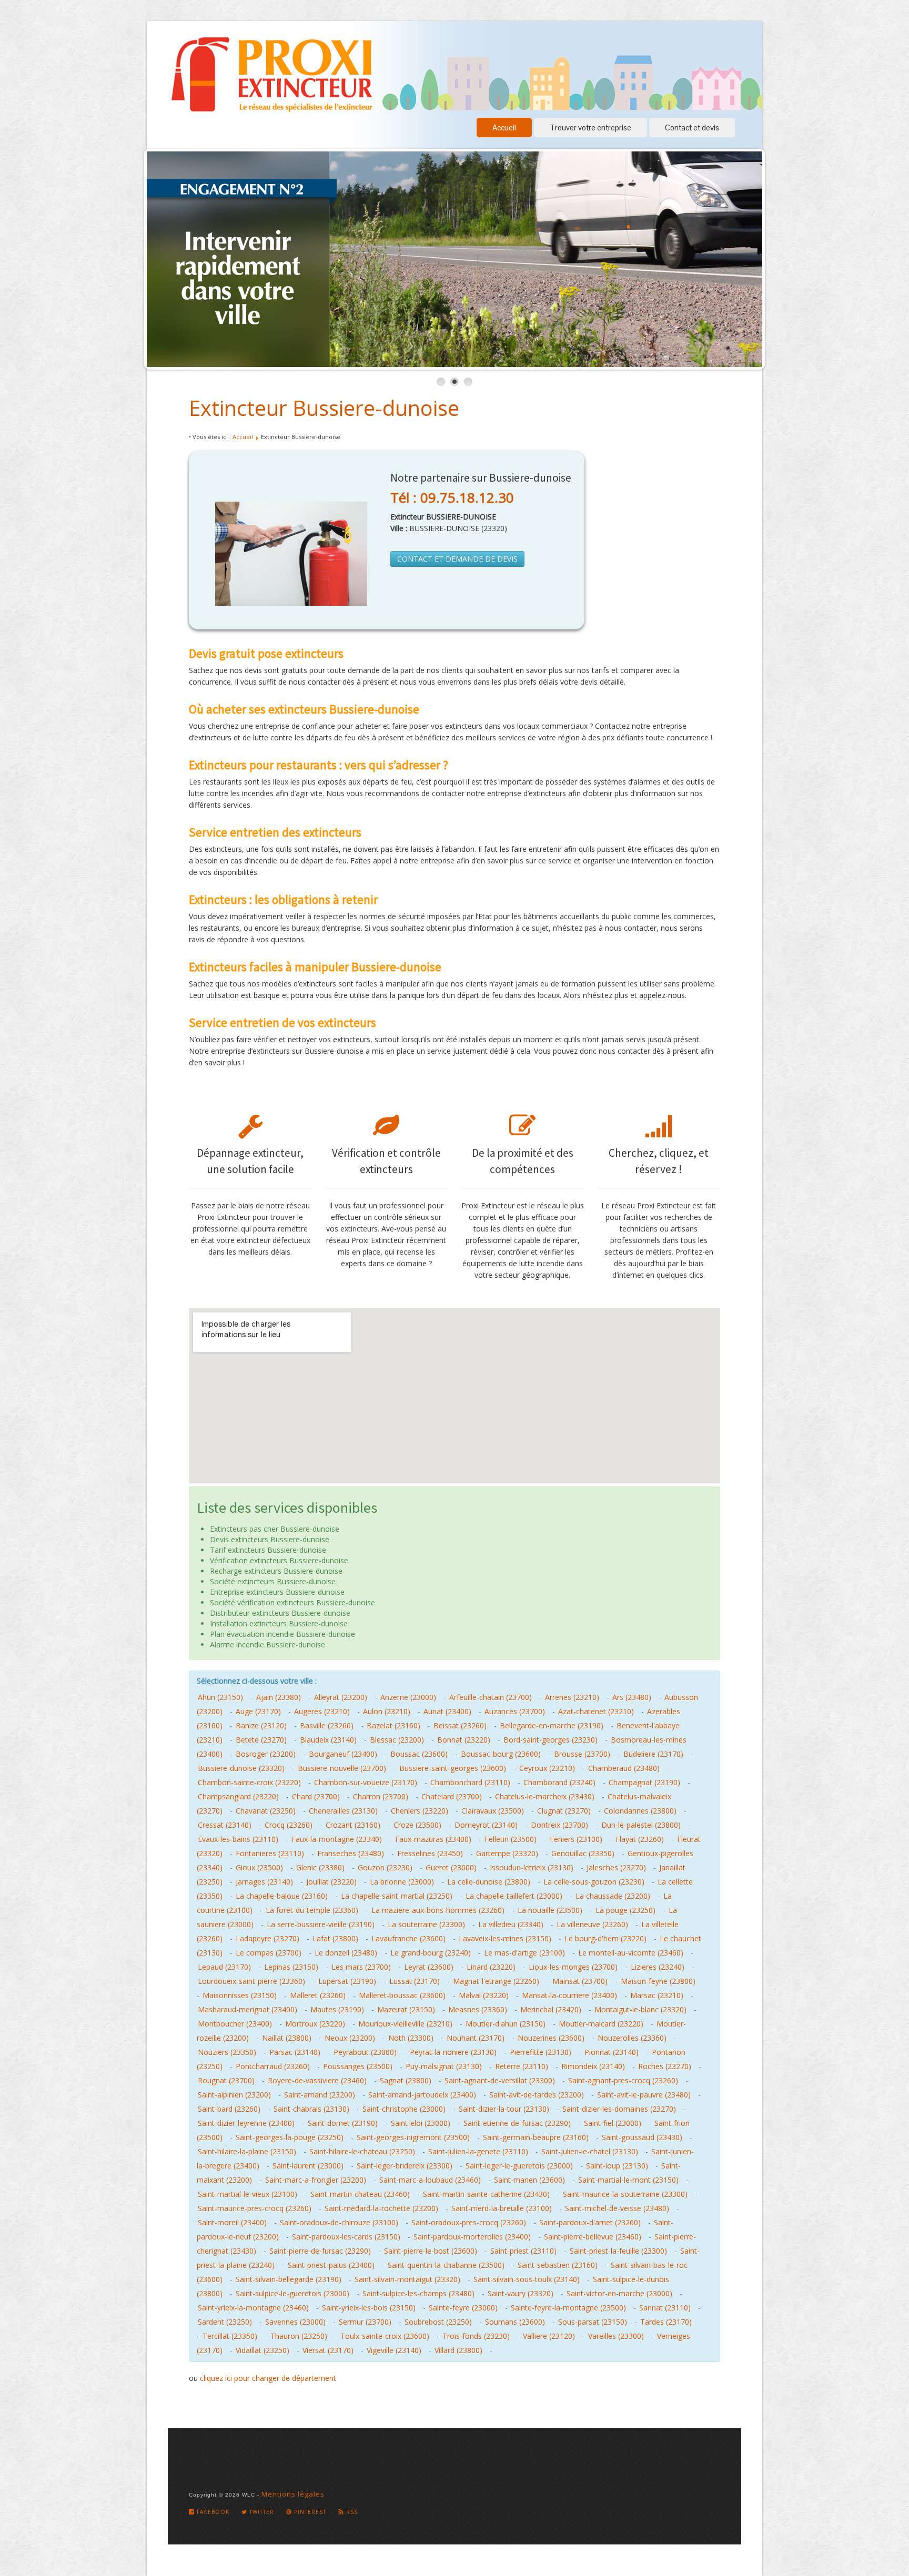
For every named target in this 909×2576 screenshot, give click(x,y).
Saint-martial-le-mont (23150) (628, 2180)
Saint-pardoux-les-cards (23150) (346, 2237)
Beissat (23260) (460, 1725)
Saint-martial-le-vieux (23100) (248, 2194)
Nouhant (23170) (476, 2038)
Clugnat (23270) (564, 1811)
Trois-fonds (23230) (476, 2336)
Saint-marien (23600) (529, 2180)
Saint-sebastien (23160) (558, 2265)
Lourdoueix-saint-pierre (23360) (251, 1981)
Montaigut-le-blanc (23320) (640, 2009)
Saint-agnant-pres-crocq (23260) (623, 2080)
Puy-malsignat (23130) (444, 2066)
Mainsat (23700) (580, 1981)
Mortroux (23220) (315, 2024)
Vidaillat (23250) (262, 2350)
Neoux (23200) (350, 2038)
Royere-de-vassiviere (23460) (317, 2080)
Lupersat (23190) (347, 1981)
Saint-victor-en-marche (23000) (619, 2293)
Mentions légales (293, 2494)
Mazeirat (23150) (406, 2009)
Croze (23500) (417, 1825)
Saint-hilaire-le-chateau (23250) (362, 2151)
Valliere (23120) (549, 2336)
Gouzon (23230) (385, 1867)
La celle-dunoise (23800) (489, 1882)
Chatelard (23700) (452, 1796)
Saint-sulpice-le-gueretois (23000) (292, 2293)
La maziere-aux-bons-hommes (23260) (438, 1910)
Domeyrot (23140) (486, 1825)
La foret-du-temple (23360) (312, 1910)
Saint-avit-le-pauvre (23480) (644, 2095)
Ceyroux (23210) (547, 1768)
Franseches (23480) (351, 1853)
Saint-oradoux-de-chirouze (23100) (339, 2222)
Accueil (504, 128)
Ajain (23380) (279, 1697)
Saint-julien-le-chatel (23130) (590, 2151)
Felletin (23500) (511, 1839)
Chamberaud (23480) (624, 1768)
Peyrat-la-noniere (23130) (453, 2052)
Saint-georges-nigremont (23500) (413, 2137)
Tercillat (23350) (230, 2336)
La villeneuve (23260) (592, 1924)
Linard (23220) (491, 1967)
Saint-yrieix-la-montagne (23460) (253, 2308)
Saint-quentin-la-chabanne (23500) (446, 2265)
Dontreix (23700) (559, 1825)
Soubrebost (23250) (438, 2322)
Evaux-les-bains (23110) (238, 1839)
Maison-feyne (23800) (658, 1981)
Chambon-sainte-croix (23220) (249, 1782)
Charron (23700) (381, 1796)
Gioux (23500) (259, 1867)
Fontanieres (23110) (270, 1853)
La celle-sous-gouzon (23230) (594, 1882)
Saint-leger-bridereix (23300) (405, 2166)
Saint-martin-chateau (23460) (360, 2194)
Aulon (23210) (387, 1711)
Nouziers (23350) (227, 2052)
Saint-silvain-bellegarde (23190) (289, 2279)
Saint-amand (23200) (320, 2095)
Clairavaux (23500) (493, 1811)
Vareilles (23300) (616, 2336)
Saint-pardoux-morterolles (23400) (472, 2237)
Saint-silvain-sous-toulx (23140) (527, 2279)
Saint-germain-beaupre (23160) (536, 2137)
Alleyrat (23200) (341, 1697)
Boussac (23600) (419, 1754)
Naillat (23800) (287, 2038)
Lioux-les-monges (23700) (573, 1967)
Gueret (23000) (451, 1867)
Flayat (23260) (640, 1839)
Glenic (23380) (320, 1867)
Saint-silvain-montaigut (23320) (407, 2279)
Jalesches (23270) (616, 1867)
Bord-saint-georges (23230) (551, 1740)
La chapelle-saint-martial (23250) (397, 1896)
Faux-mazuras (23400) (433, 1839)
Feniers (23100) (576, 1839)
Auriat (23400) (447, 1711)
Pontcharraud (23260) (273, 2066)
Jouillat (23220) (331, 1882)
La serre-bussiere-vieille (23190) (321, 1924)
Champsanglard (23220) (238, 1796)
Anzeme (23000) (408, 1697)
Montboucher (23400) (235, 2024)
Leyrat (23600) (429, 1967)
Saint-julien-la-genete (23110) (478, 2151)
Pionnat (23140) (612, 2052)
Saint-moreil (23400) (232, 2222)
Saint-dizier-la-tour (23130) (504, 2109)
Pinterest (309, 2512)
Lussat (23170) (415, 1981)
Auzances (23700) (515, 1711)
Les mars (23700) (361, 1967)
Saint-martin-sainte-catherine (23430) (486, 2194)
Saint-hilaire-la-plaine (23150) (247, 2151)
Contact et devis (692, 128)
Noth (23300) (411, 2038)
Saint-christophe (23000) (404, 2109)
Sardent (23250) (225, 2322)
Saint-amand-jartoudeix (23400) (422, 2095)
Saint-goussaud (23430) (642, 2137)
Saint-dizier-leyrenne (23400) (246, 2123)
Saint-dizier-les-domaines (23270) (619, 2109)
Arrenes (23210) (572, 1697)
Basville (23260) (327, 1725)
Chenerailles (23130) (343, 1811)
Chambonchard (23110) (470, 1782)
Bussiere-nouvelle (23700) (342, 1768)
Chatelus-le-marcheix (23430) (545, 1796)
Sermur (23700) (365, 2322)
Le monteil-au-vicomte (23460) (631, 1953)
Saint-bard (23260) (229, 2109)
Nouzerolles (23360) (632, 2038)
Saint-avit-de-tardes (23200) (537, 2095)
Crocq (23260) (289, 1825)
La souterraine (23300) (426, 1924)
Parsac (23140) (295, 2052)
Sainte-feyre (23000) (463, 2308)
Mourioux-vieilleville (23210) (405, 2024)
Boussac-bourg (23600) (501, 1754)
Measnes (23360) (478, 2009)
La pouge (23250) (625, 1910)
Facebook (212, 2512)
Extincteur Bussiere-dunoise (324, 408)
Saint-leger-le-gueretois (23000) (519, 2166)
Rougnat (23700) (226, 2080)
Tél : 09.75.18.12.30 (452, 497)
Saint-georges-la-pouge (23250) (290, 2137)
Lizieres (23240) (658, 1967)
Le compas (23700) (269, 1953)
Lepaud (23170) (224, 1967)
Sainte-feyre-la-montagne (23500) (568, 2308)
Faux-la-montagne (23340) (337, 1839)
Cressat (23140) (225, 1825)
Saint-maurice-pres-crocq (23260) (255, 2208)
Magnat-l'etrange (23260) (496, 1981)
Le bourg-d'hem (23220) (605, 1938)
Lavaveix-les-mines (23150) (505, 1938)
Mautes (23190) (337, 2009)
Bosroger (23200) (266, 1754)
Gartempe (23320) (507, 1853)
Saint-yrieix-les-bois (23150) (369, 2308)
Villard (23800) (458, 2350)
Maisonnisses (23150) (240, 1995)
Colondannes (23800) (640, 1811)
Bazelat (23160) (393, 1725)
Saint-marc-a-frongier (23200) (316, 2180)
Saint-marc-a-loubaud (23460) (430, 2180)
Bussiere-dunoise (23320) (241, 1768)
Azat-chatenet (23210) (596, 1711)
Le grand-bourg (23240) (431, 1953)
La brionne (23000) (402, 1882)
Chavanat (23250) (266, 1811)
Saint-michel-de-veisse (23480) (617, 2208)
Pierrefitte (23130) (541, 2052)
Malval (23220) (484, 1995)
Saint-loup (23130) (617, 2166)
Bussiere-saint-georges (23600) (453, 1768)
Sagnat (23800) (406, 2080)
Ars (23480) (632, 1697)
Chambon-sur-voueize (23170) (366, 1782)
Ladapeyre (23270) (267, 1938)
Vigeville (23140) (394, 2350)
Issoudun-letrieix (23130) (532, 1867)
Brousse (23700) (582, 1754)
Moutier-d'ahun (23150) (506, 2024)
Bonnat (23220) (464, 1740)
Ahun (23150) (220, 1697)
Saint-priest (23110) (523, 2251)
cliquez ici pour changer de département (268, 2378)
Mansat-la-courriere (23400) (569, 1995)
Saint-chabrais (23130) (311, 2109)
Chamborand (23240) (559, 1782)
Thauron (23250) (299, 2336)
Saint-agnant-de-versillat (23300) (500, 2080)
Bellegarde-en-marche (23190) (552, 1725)
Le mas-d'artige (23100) (524, 1953)
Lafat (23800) (335, 1938)
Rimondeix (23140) (593, 2066)
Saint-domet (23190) (343, 2123)
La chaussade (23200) (613, 1896)
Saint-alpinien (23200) (234, 2095)
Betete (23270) (261, 1740)
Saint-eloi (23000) (421, 2123)
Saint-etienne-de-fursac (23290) (517, 2123)
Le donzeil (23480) (346, 1953)
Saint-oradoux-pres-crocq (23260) (469, 2222)
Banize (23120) (261, 1725)
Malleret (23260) (318, 1995)
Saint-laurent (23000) (308, 2166)
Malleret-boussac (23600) (402, 1995)
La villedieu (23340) (511, 1924)
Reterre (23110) (522, 2066)
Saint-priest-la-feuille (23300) (618, 2251)
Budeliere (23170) (653, 1754)
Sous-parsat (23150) (593, 2322)
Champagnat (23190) (644, 1782)
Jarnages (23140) (264, 1882)
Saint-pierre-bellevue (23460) (593, 2237)
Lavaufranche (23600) (408, 1938)
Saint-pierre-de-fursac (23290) (320, 2251)
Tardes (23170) (666, 2322)
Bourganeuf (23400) (343, 1754)
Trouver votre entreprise (590, 128)
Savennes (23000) (295, 2322)
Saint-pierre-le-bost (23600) (431, 2251)
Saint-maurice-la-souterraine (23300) (625, 2194)
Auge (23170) (258, 1711)
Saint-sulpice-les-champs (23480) (418, 2293)
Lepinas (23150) (291, 1967)
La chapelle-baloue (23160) (282, 1896)
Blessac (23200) (397, 1740)
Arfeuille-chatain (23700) (491, 1697)
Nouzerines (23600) (551, 2038)
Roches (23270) (665, 2066)
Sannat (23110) (665, 2308)
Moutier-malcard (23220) (601, 2024)
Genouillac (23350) (583, 1853)
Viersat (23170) (328, 2350)
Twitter (261, 2512)
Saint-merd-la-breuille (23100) (502, 2208)
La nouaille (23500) (550, 1910)
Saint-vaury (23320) (521, 2293)
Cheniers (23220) (420, 1811)
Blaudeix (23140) (328, 1740)
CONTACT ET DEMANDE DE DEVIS (457, 559)
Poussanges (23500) (358, 2066)
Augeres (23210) (322, 1711)
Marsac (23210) (657, 1995)
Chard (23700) (316, 1796)
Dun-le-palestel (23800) (641, 1825)
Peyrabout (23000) (365, 2052)
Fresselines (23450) (430, 1853)
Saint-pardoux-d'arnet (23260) (590, 2222)
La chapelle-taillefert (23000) (514, 1896)
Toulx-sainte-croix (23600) (385, 2336)
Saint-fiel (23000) (613, 2123)
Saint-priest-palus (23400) (331, 2265)
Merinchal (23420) (551, 2009)
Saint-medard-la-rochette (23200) (381, 2208)
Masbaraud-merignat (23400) (248, 2009)
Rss (351, 2512)
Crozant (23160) (353, 1825)
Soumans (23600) (515, 2322)
